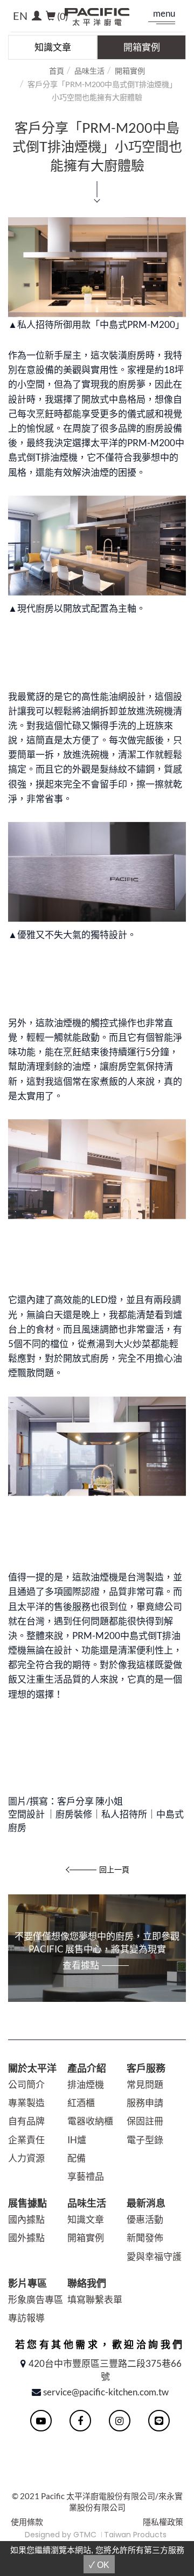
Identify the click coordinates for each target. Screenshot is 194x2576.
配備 (77, 2158)
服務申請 (145, 2103)
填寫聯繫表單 (95, 2299)
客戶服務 (146, 2068)
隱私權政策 (163, 2522)
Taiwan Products (135, 2535)
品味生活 (89, 71)
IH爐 (77, 2140)
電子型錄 (145, 2140)
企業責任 (26, 2140)
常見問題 (145, 2084)
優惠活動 (145, 2219)
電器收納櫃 (90, 2121)
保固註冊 (145, 2121)
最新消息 (146, 2203)
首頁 (57, 71)
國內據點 (26, 2219)
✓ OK (99, 2565)
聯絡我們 (87, 2283)
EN (20, 16)
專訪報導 (26, 2318)
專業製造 (26, 2103)
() (63, 16)
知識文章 (53, 47)
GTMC (85, 2535)
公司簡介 (26, 2084)
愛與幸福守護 (154, 2256)
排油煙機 (86, 2084)
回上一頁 (114, 1869)
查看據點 (81, 1965)
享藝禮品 (86, 2176)
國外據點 (26, 2238)
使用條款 (27, 2522)
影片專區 (27, 2283)
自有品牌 (26, 2121)
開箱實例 (142, 47)
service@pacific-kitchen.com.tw (106, 2392)
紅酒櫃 (81, 2103)
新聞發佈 (145, 2238)
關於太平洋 (32, 2068)
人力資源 (26, 2158)
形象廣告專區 (36, 2299)
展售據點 (27, 2203)
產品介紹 (87, 2068)
